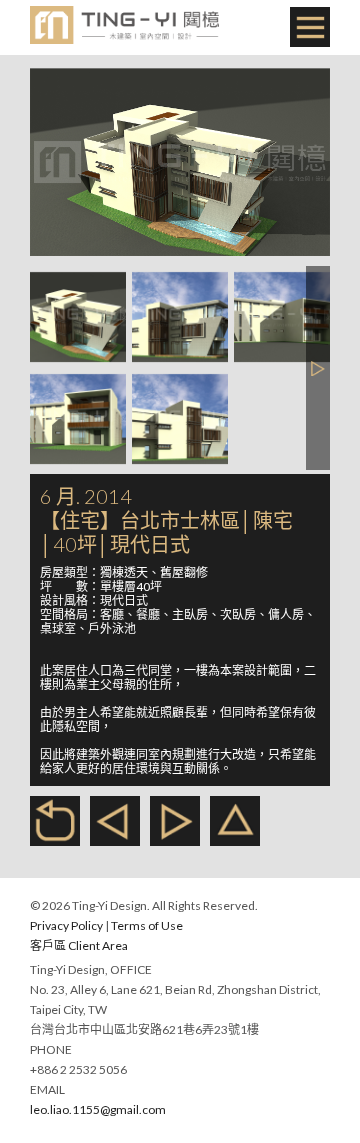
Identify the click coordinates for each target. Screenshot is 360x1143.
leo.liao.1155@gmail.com (98, 1109)
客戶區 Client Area (79, 945)
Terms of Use (147, 925)
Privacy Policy (66, 925)
